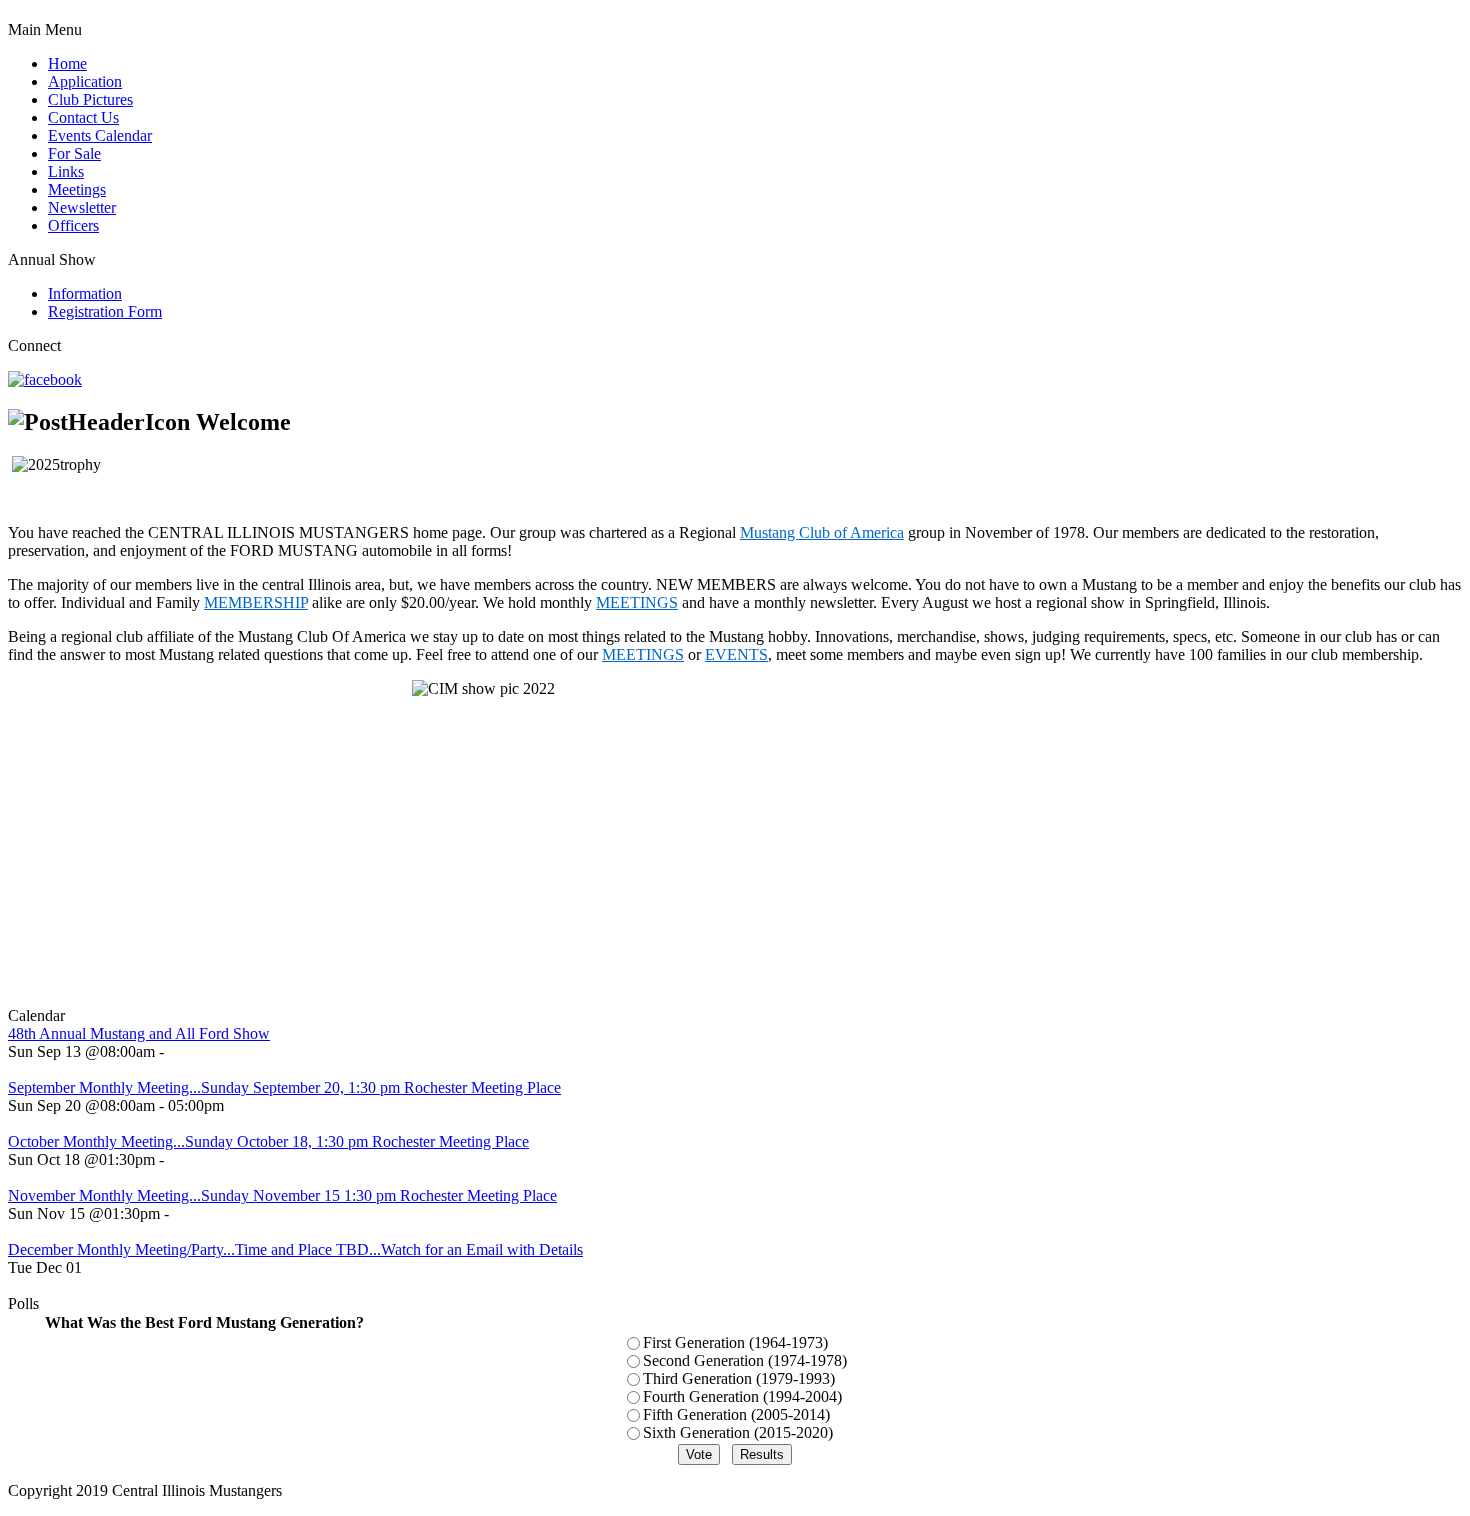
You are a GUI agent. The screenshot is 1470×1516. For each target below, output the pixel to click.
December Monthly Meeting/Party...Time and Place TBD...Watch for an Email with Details (295, 1249)
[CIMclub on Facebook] (45, 379)
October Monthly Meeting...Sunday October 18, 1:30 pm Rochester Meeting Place (268, 1141)
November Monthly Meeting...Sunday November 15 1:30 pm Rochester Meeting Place (282, 1195)
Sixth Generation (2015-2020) (738, 1432)
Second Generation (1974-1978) (745, 1360)
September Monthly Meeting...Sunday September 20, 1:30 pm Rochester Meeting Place (284, 1087)
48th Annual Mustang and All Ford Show (139, 1033)
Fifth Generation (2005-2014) (736, 1414)
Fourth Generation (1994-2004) (742, 1396)
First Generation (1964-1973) (735, 1342)
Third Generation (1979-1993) (739, 1378)
